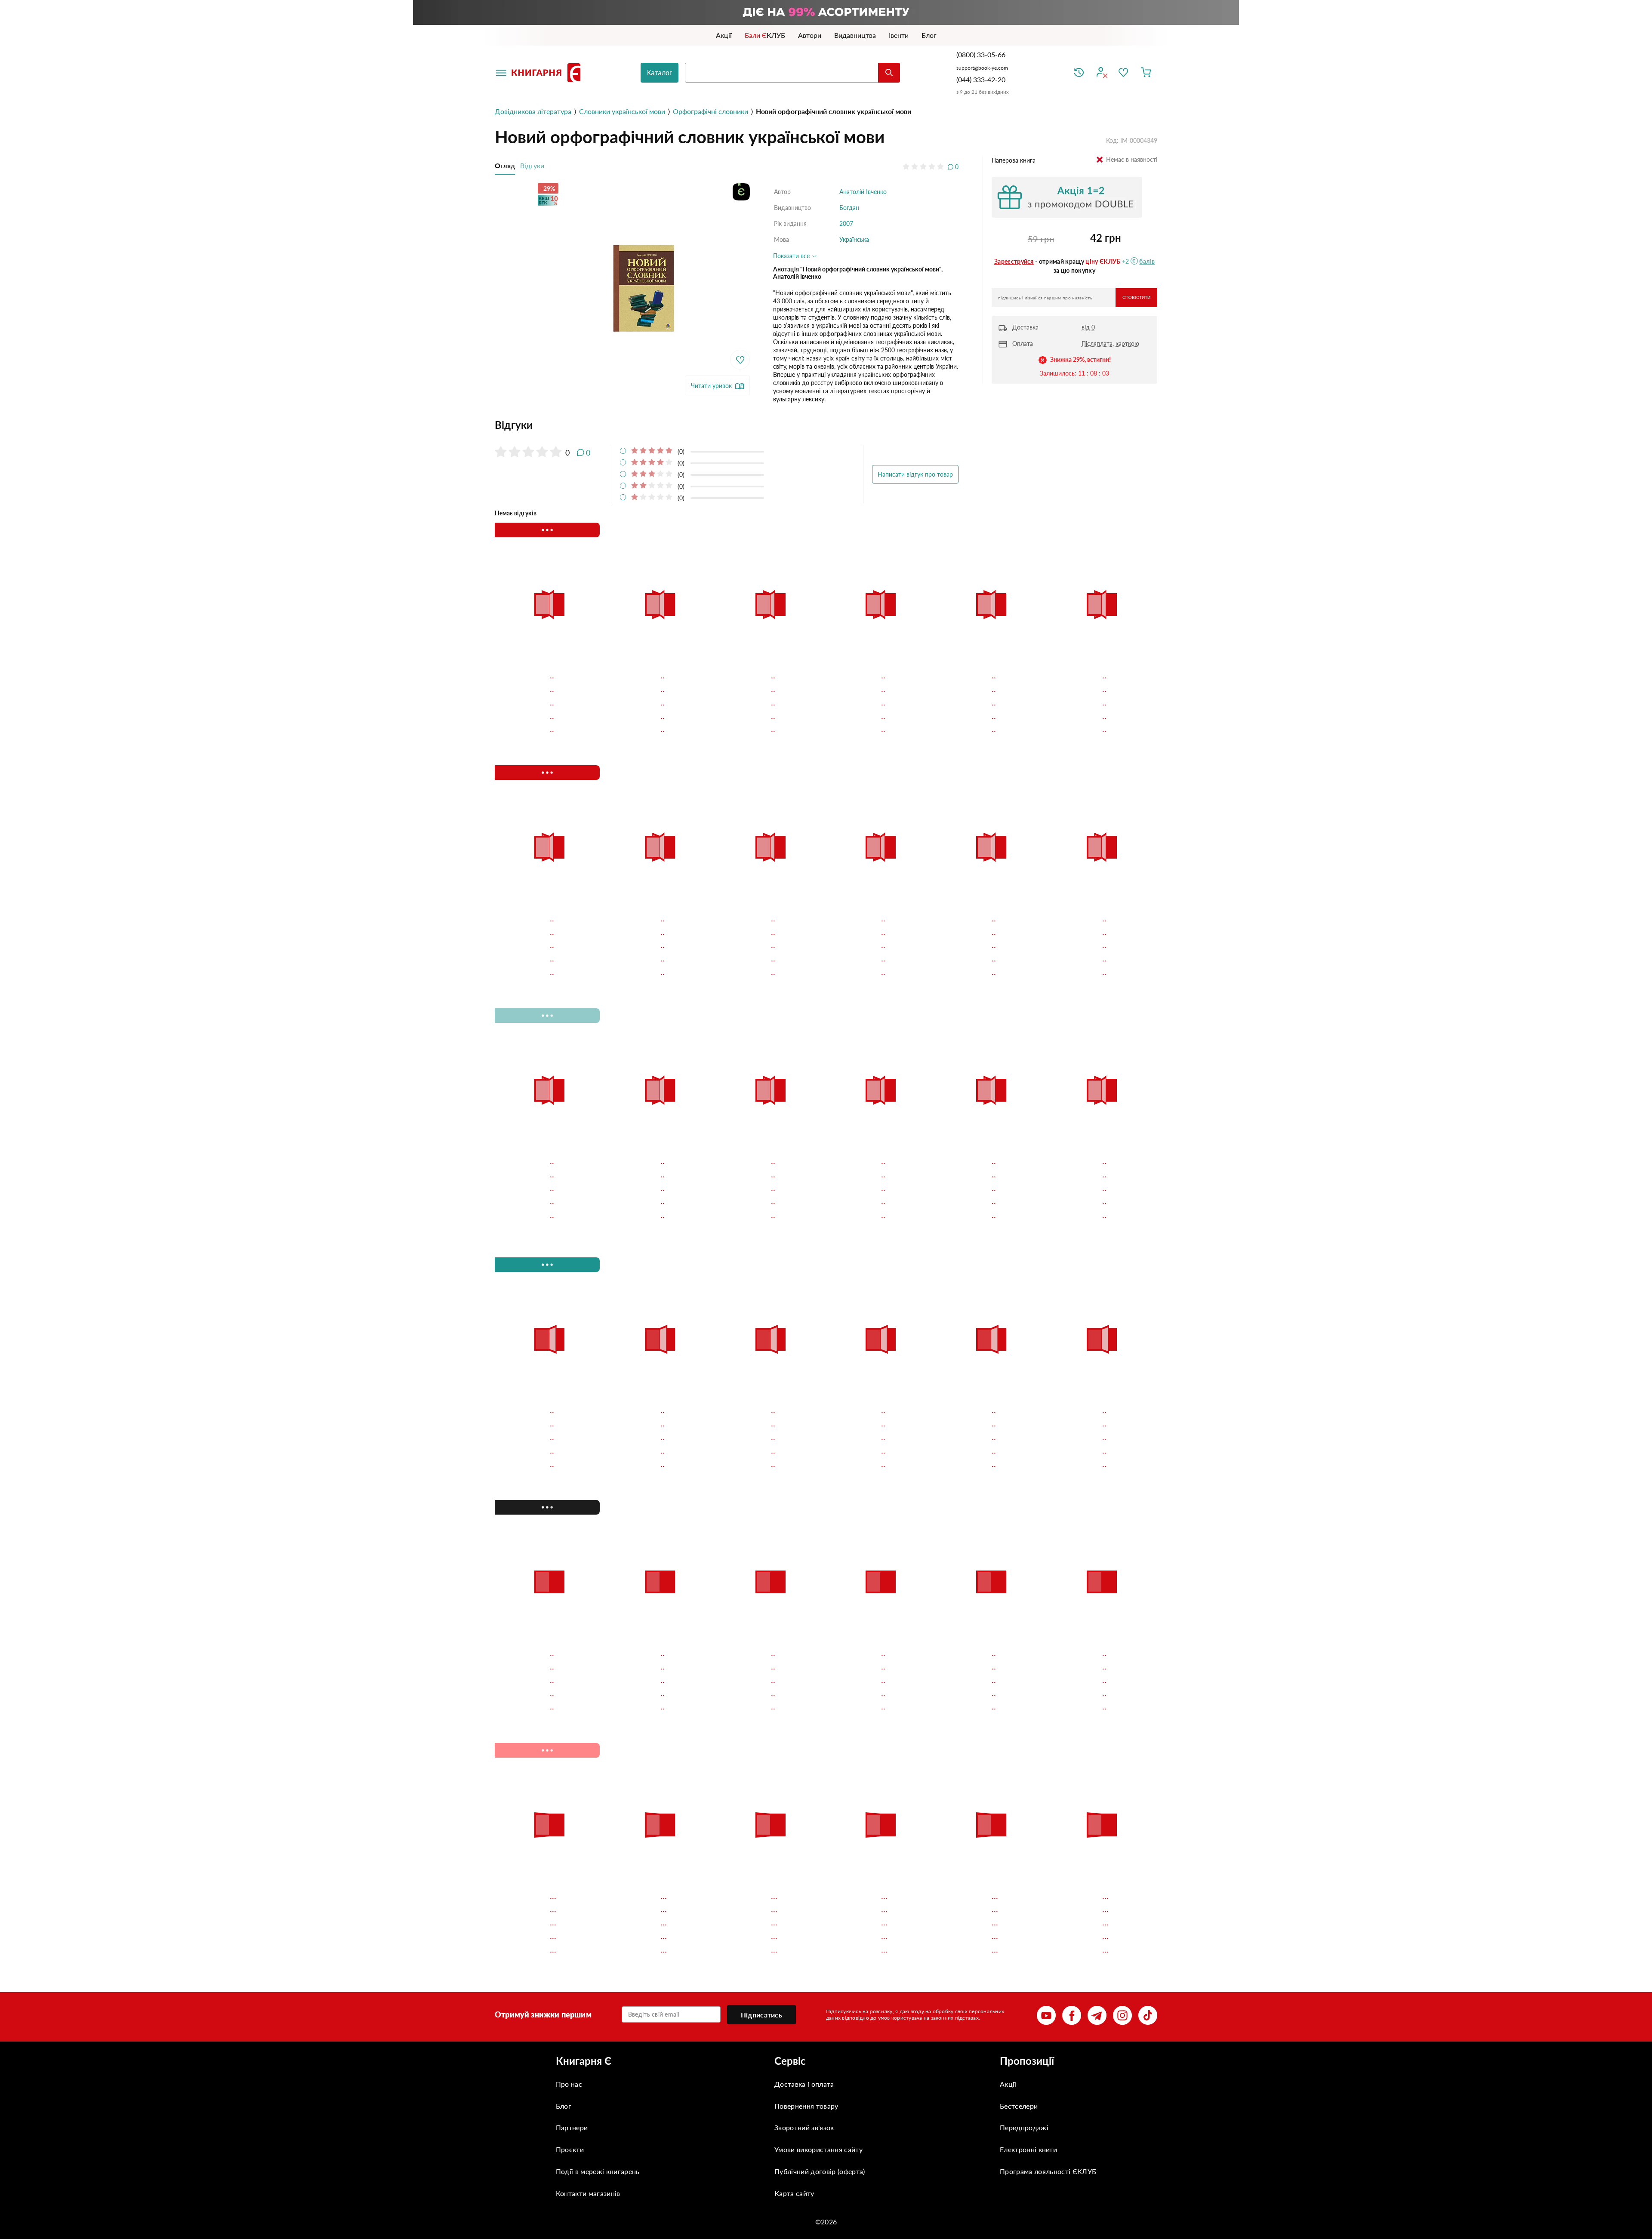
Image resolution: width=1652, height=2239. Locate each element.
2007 (846, 223)
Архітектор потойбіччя (870, 674)
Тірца (510, 674)
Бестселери (1019, 2105)
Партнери (572, 2127)
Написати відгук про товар (915, 474)
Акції (1008, 2084)
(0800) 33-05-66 (982, 54)
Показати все (792, 256)
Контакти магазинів (588, 2193)
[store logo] (548, 73)
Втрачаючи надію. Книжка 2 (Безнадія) (989, 679)
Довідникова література (533, 111)
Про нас (569, 2084)
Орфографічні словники (710, 111)
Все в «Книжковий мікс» (1058, 530)
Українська (854, 239)
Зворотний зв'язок (804, 2127)
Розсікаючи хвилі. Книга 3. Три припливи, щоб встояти (1099, 679)
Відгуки (532, 165)
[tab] (727, 425)
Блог (564, 2105)
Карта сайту (794, 2193)
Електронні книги (1028, 2149)
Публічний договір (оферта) (820, 2171)
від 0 (1088, 327)
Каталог (660, 73)
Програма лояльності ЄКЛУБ (1048, 2171)
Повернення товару (806, 2105)
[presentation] (1143, 530)
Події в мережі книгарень (598, 2171)
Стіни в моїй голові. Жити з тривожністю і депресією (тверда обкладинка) (657, 679)
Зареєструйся (1014, 261)
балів (1147, 261)
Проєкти (570, 2149)
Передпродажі (1024, 2127)
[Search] (889, 73)
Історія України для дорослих (754, 679)
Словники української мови (622, 111)
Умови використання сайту (818, 2149)
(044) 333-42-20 (981, 79)
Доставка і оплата (804, 2084)
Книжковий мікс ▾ (540, 530)
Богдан (849, 208)
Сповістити (1136, 297)
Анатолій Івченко (863, 192)
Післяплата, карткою (1110, 343)
